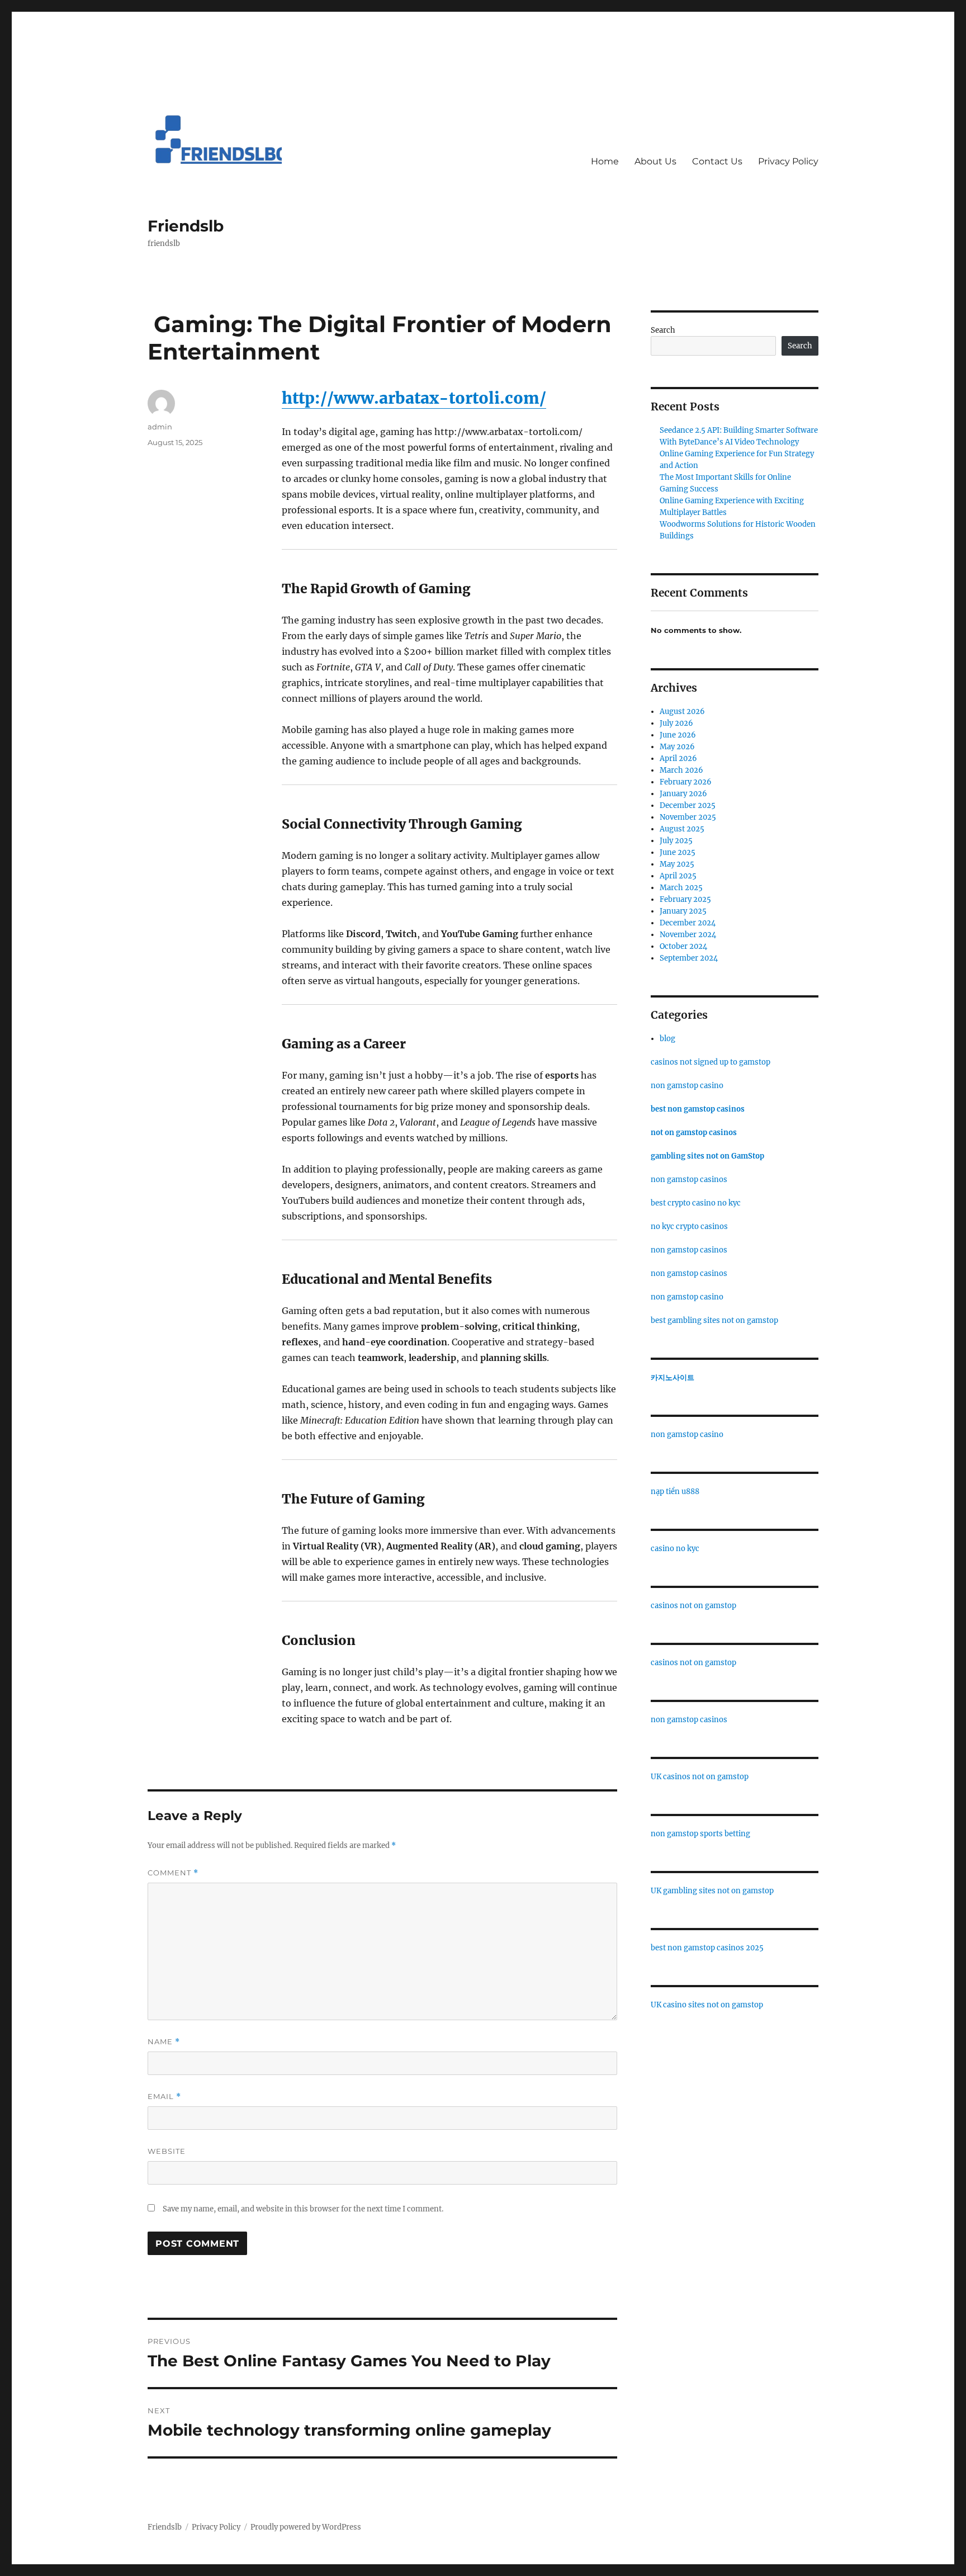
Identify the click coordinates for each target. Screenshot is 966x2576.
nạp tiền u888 (675, 1492)
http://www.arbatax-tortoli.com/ (414, 398)
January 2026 (683, 794)
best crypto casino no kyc (696, 1203)
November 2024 (688, 935)
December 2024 (688, 923)
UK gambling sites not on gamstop (712, 1891)
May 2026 (677, 747)
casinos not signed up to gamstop (711, 1062)
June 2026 (678, 735)
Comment (173, 1873)
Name (164, 2042)
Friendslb (186, 226)
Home (605, 161)
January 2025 (683, 911)
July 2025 (676, 841)
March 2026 (681, 770)
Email (164, 2097)
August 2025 (682, 829)
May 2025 (677, 864)
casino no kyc (675, 1549)
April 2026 (678, 758)
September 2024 (689, 958)
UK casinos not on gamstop (700, 1777)
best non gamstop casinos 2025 (707, 1948)
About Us (655, 161)
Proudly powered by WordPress (306, 2527)
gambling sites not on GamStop (707, 1156)
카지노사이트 (673, 1377)
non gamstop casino (687, 1086)
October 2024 (683, 946)
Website (167, 2151)
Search (663, 330)
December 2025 (688, 805)
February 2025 (685, 899)
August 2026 (682, 712)
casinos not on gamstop (693, 1606)
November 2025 (688, 817)
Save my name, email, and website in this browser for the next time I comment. (303, 2209)
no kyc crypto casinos (689, 1226)
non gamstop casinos (689, 1180)
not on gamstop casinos (694, 1133)
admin (160, 427)
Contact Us (717, 161)
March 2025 (681, 888)
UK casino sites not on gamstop (707, 2005)
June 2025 (678, 852)
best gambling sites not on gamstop (714, 1320)
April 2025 (678, 876)
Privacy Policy (788, 161)
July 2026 (676, 723)
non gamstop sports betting (700, 1834)
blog (667, 1039)
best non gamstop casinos (698, 1109)
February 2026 (686, 782)
